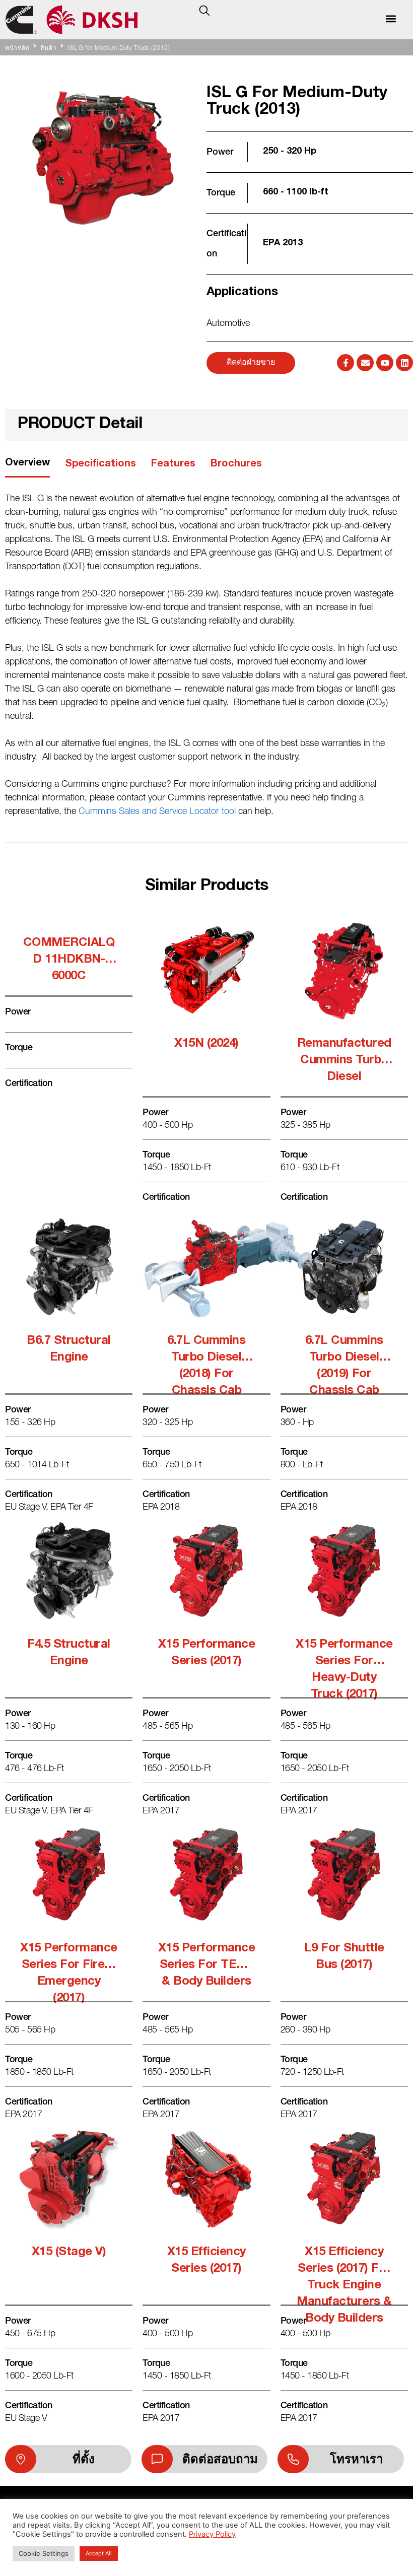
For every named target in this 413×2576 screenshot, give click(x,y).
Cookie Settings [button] (44, 2553)
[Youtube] (385, 363)
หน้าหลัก (17, 48)
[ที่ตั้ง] (21, 2459)
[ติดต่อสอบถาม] (157, 2459)
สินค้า (48, 48)
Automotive (228, 324)
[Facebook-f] (346, 363)
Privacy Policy (212, 2534)
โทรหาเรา (356, 2459)
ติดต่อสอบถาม (220, 2459)
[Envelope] (365, 363)
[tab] (27, 467)
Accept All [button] (99, 2553)
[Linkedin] (404, 363)
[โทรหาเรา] (293, 2459)
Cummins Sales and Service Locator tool (157, 812)
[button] (391, 18)
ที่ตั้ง (84, 2459)
